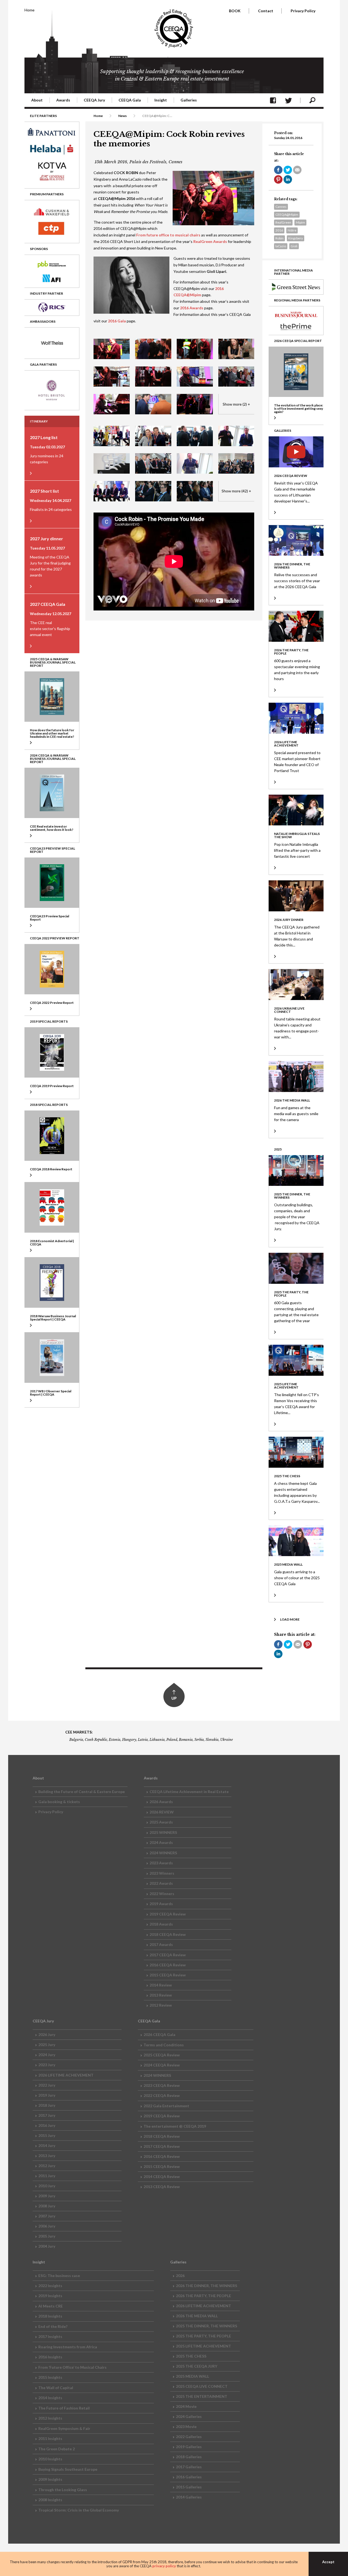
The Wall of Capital (56, 2388)
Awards (63, 100)
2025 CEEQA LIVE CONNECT (202, 2386)
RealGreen (283, 222)
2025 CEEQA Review (162, 2055)
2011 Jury (47, 2176)
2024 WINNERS (163, 1853)
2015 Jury (47, 2135)
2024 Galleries (189, 2416)
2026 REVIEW (162, 1812)
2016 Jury (47, 2125)
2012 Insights (50, 2418)
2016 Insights (50, 2357)
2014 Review (161, 1985)
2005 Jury (47, 2236)
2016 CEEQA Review (168, 1965)
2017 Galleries (189, 2467)
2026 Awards (161, 1802)
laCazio (281, 246)
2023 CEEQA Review (162, 2085)
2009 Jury (47, 2196)
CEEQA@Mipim (287, 215)
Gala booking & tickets (59, 1802)
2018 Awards (161, 1924)
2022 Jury (47, 2085)
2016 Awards (192, 308)
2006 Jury (47, 2226)
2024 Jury (47, 2055)
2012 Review (161, 2005)
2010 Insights (50, 2459)
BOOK (235, 11)
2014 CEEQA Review (162, 2177)
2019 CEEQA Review (168, 1914)
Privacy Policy (303, 11)
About (37, 100)
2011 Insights (50, 2438)
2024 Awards (161, 1842)
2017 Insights (50, 2336)
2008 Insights (50, 2500)
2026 (180, 2276)
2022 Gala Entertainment (166, 2106)
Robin (279, 238)
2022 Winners (162, 1894)
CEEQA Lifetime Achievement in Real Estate (189, 1792)
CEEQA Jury (94, 100)
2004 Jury (47, 2246)
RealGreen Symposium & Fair (64, 2428)
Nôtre (292, 230)
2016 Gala (117, 321)
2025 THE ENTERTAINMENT (202, 2396)
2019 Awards (161, 1904)
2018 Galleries (189, 2457)
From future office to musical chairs (168, 235)
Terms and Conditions (164, 2045)
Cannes (281, 207)
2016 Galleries (189, 2477)
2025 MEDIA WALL (192, 2376)
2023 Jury (47, 2065)
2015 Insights (50, 2377)
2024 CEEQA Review (162, 2065)
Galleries (189, 100)
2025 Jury (47, 2045)
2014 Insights (50, 2398)
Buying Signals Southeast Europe (68, 2469)
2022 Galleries (189, 2437)
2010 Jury (47, 2186)
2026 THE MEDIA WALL (197, 2316)
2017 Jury (47, 2115)
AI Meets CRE (51, 2306)
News (122, 116)
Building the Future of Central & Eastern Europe (82, 1792)
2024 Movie (186, 2406)
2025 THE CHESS (191, 2356)
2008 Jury (47, 2206)
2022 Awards (161, 1883)
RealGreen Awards (210, 241)
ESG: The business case (59, 2276)
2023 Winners (162, 1873)
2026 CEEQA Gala (159, 2034)
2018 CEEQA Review (168, 1934)
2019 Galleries (189, 2447)
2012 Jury (47, 2166)
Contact (266, 11)
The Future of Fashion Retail (64, 2408)
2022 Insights (50, 2286)
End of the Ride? (53, 2326)
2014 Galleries (189, 2497)
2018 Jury (47, 2105)
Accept (328, 2562)
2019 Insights (50, 2296)
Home (29, 10)
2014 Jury (47, 2145)
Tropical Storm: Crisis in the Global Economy (79, 2510)
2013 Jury (47, 2156)
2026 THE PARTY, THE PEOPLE (203, 2296)
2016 (279, 230)
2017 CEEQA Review (168, 1955)
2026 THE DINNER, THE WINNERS (206, 2286)
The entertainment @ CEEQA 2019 (175, 2126)
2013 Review (161, 1995)
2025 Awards (161, 1822)
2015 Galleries (189, 2487)
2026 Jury (47, 2034)
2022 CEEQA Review (162, 2095)
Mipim (300, 222)
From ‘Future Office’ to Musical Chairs (72, 2367)
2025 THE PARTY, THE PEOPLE (203, 2336)
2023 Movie (186, 2427)
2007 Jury (47, 2216)
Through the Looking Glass (63, 2490)
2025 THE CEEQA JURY (197, 2366)
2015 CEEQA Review (168, 1975)
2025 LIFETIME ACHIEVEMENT (203, 2346)
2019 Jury (47, 2095)
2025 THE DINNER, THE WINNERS (206, 2326)
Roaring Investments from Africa (68, 2347)
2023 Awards (161, 1863)
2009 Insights (50, 2479)
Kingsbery (296, 238)
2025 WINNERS (163, 1832)
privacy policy (164, 2566)
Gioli (294, 246)
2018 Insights (50, 2316)
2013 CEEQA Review (162, 2187)
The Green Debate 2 (57, 2449)
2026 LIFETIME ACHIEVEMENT (66, 2075)
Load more (290, 1619)
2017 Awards (161, 1944)
